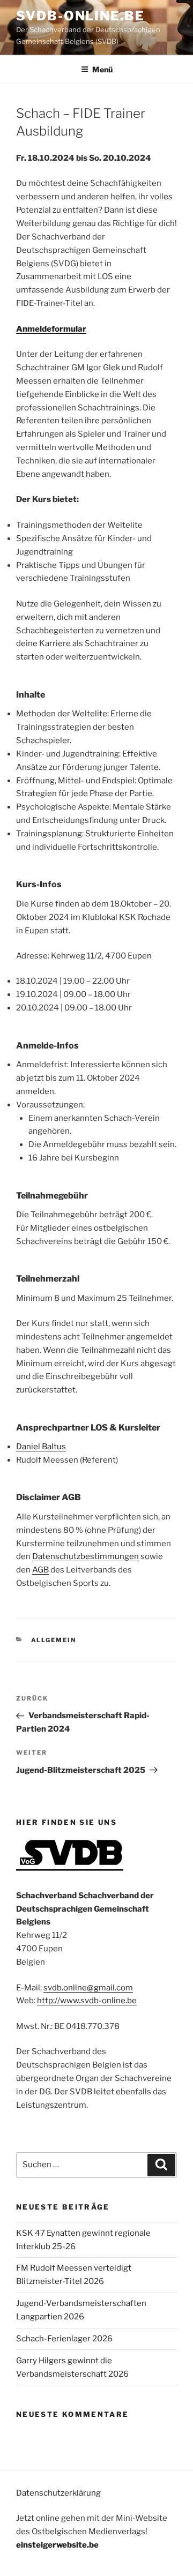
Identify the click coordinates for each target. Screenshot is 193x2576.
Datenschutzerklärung (58, 2493)
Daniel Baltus (41, 1447)
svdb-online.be (80, 16)
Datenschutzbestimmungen (86, 1556)
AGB (40, 1570)
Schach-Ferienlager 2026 (64, 2339)
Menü (102, 69)
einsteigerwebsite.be (57, 2545)
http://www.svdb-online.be (87, 2001)
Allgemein (54, 1640)
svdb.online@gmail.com (88, 1988)
